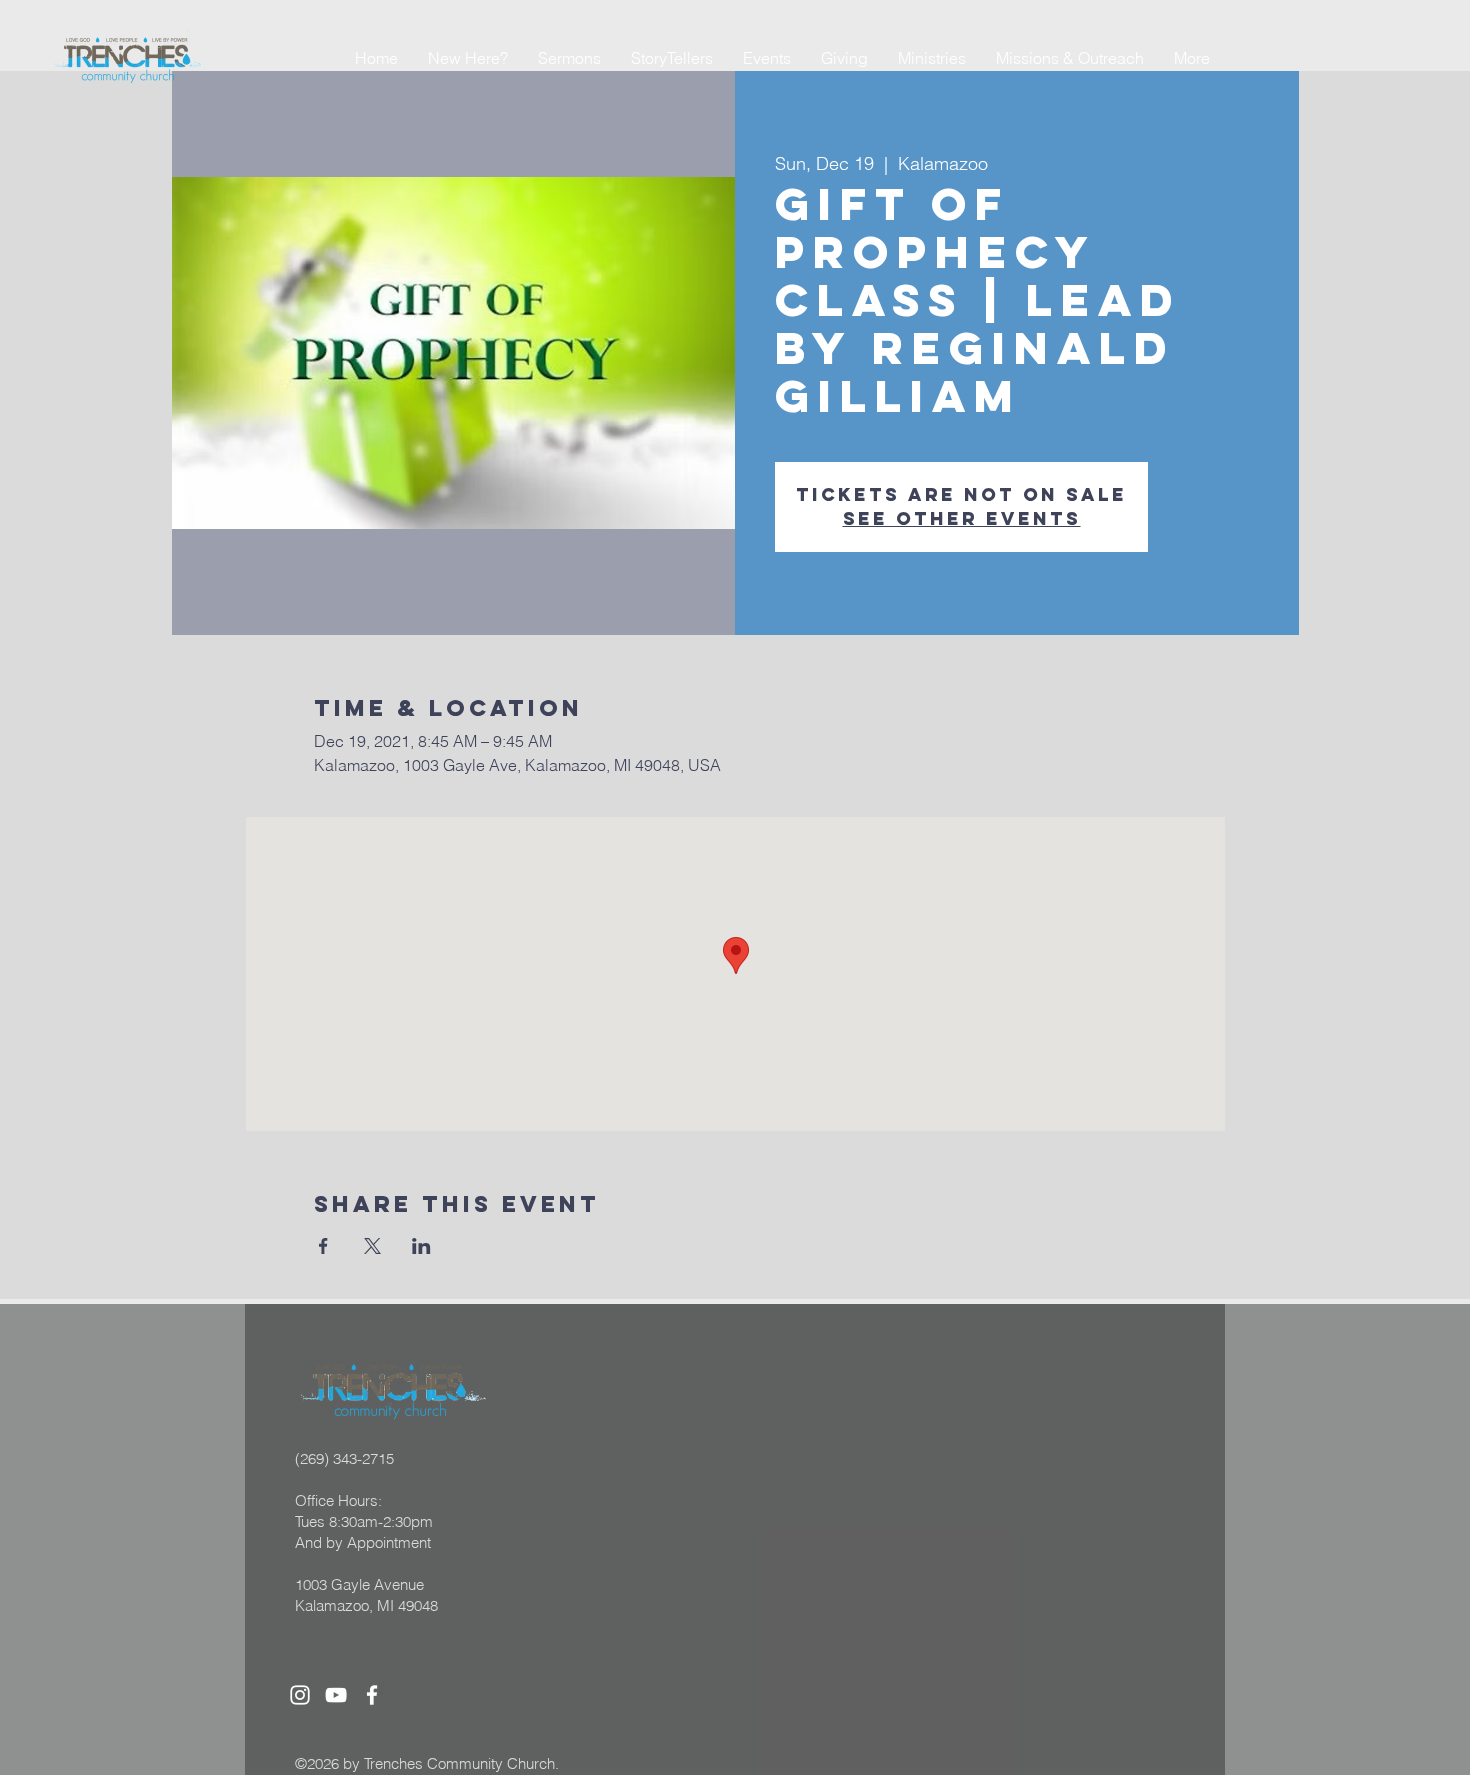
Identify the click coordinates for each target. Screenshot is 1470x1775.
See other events (962, 518)
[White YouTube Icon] (336, 1695)
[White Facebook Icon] (372, 1695)
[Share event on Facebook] (323, 1246)
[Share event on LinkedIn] (421, 1246)
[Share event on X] (372, 1246)
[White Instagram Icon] (300, 1695)
